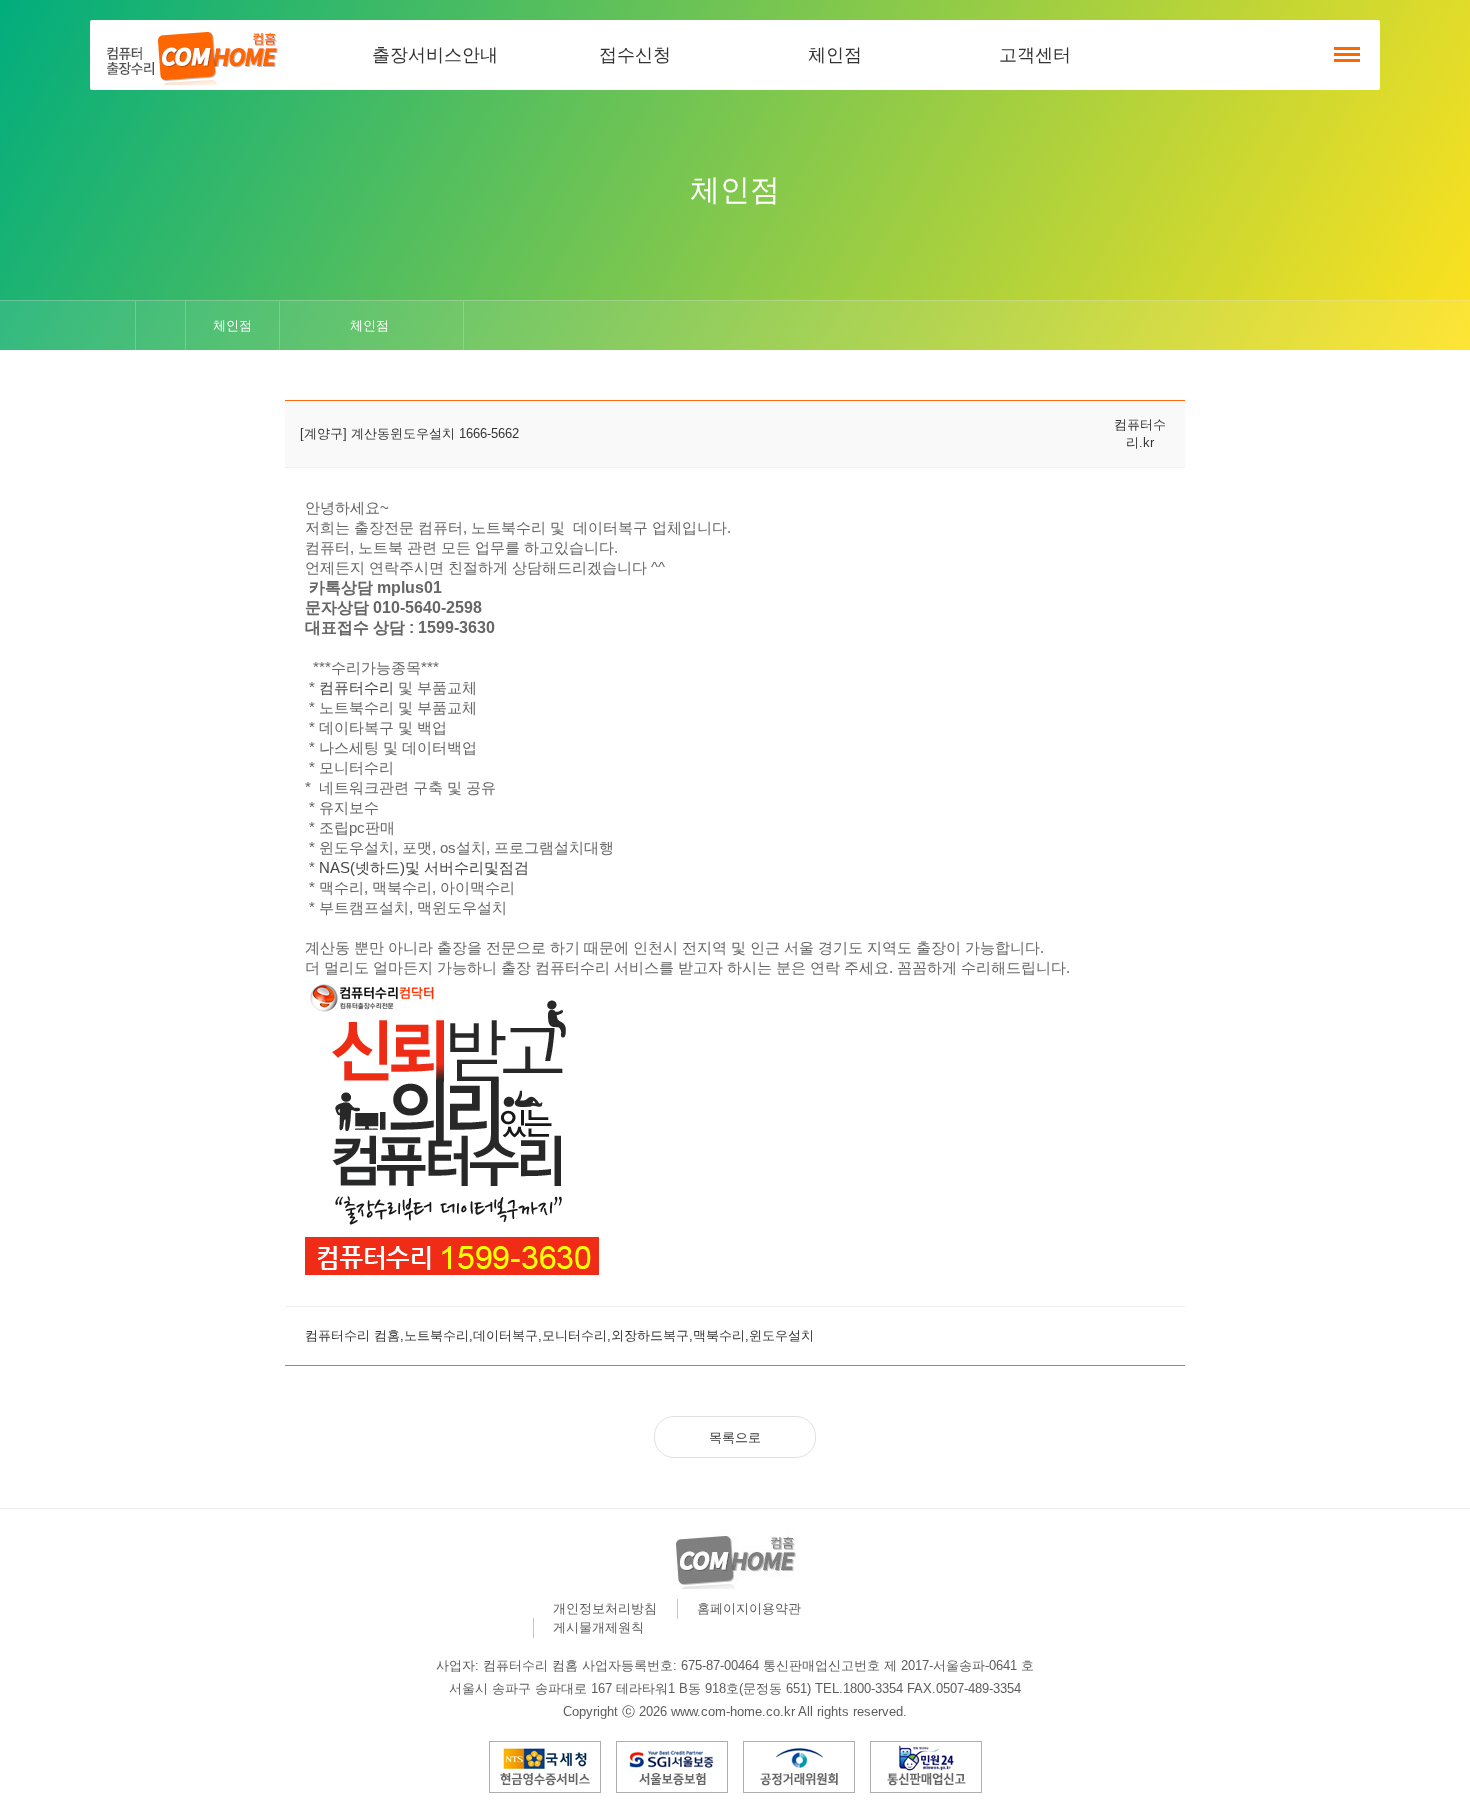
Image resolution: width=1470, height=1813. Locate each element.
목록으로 (735, 1437)
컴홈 (190, 55)
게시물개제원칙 (598, 1627)
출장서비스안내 (435, 55)
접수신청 (635, 55)
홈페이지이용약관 (749, 1608)
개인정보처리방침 (605, 1608)
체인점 (835, 55)
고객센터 (1035, 55)
